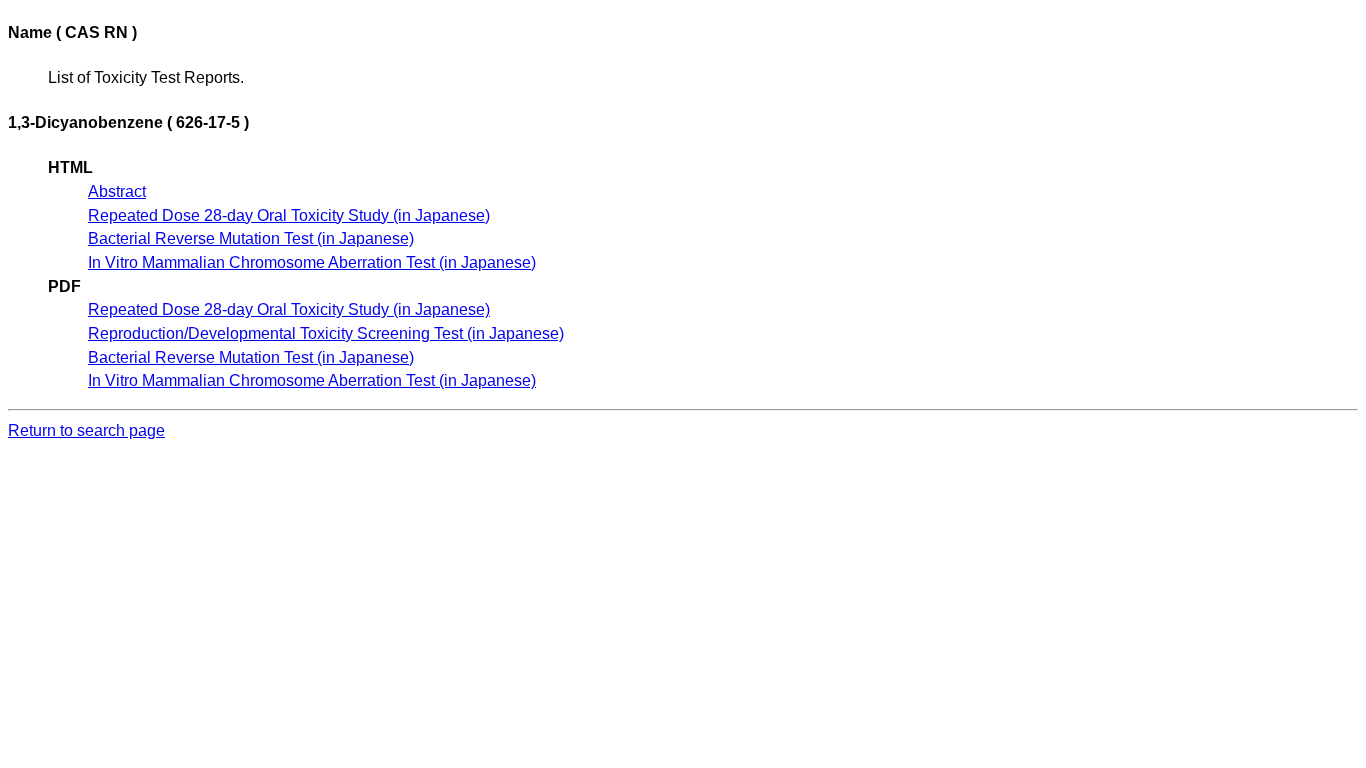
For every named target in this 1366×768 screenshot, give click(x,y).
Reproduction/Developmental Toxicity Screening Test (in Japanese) (326, 333)
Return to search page (86, 430)
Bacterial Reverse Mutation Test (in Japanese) (251, 238)
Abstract (117, 191)
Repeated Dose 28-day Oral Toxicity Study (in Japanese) (289, 215)
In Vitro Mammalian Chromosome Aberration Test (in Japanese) (312, 262)
